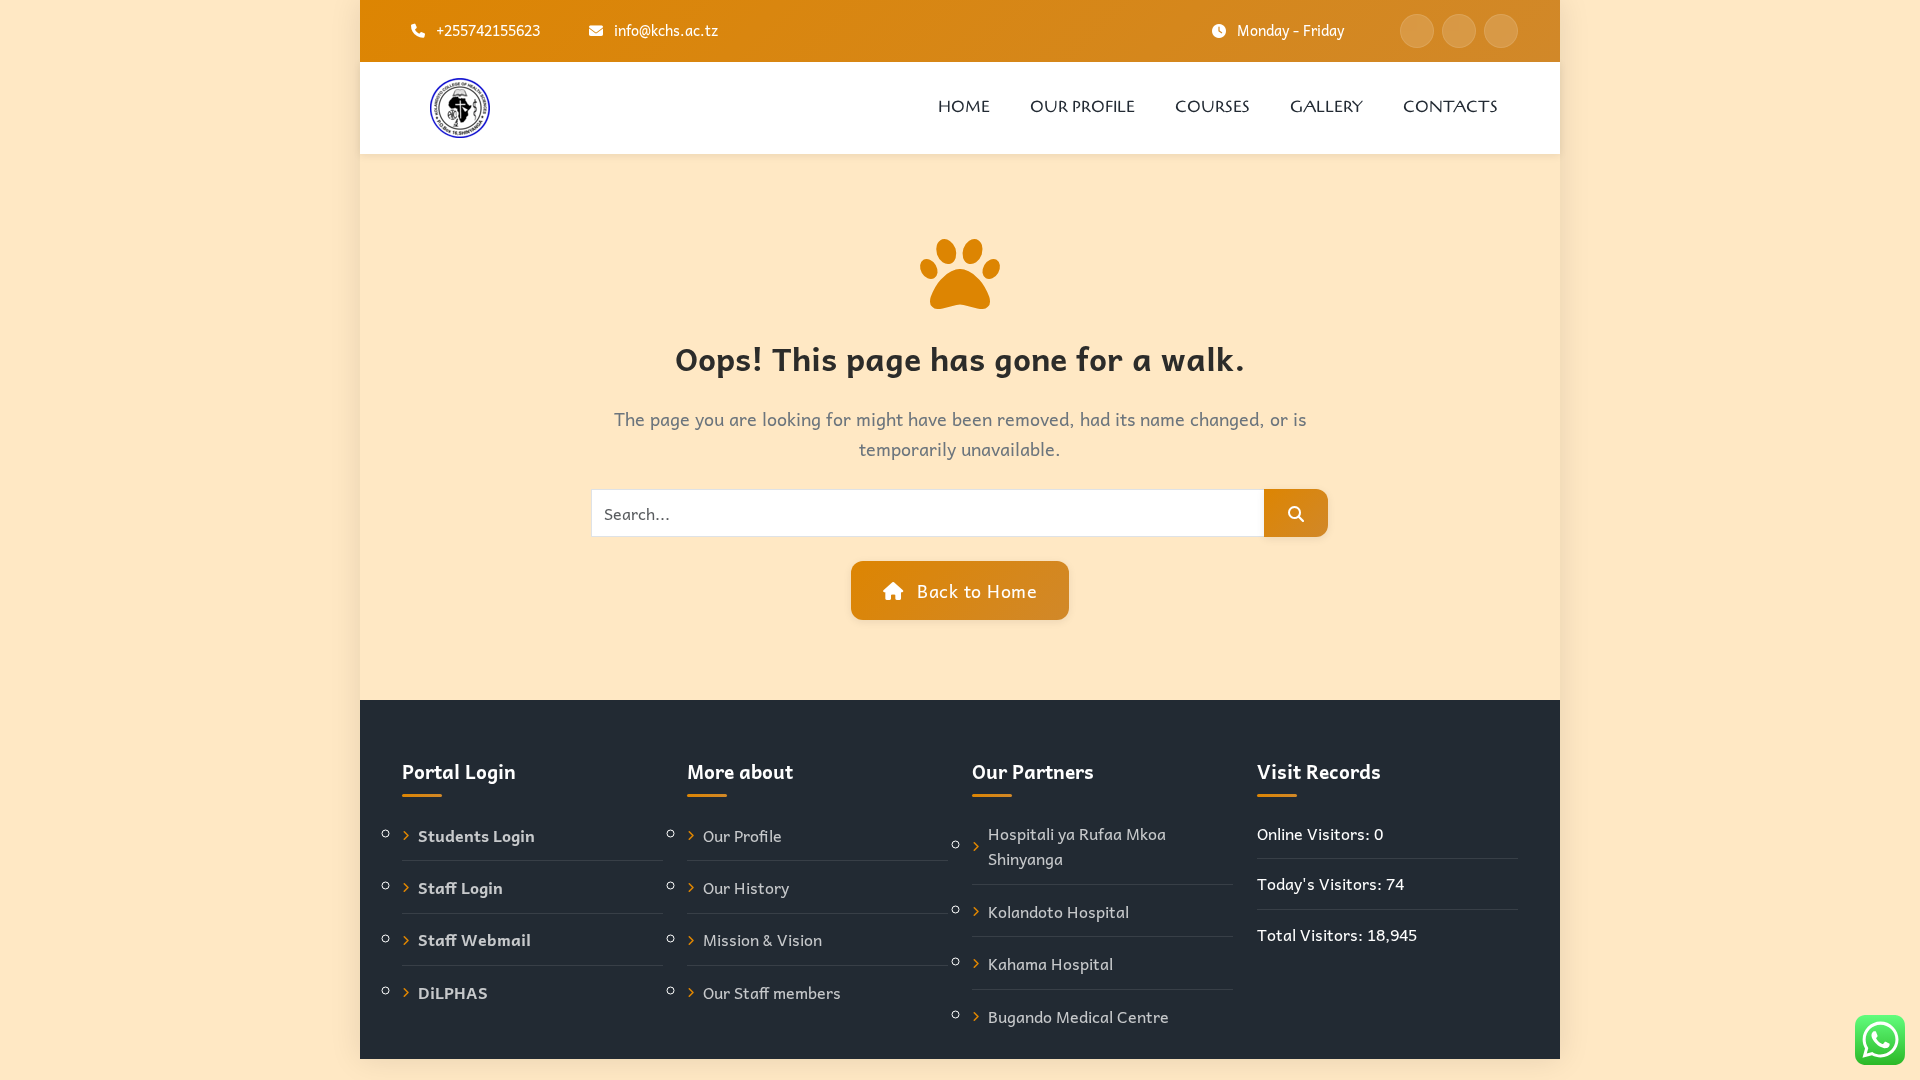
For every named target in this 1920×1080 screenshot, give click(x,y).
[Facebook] (1417, 31)
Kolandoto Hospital (1058, 911)
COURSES (1212, 107)
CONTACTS (1450, 107)
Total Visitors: (1312, 934)
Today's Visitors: (1321, 883)
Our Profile (742, 835)
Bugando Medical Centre (1078, 1016)
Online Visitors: (1315, 833)
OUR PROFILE (1082, 107)
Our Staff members (772, 992)
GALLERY (1326, 107)
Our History (746, 887)
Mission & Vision (762, 939)
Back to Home (975, 590)
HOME (964, 107)
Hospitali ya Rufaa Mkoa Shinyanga (1077, 846)
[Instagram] (1501, 31)
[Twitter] (1459, 31)
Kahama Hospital (1050, 963)
